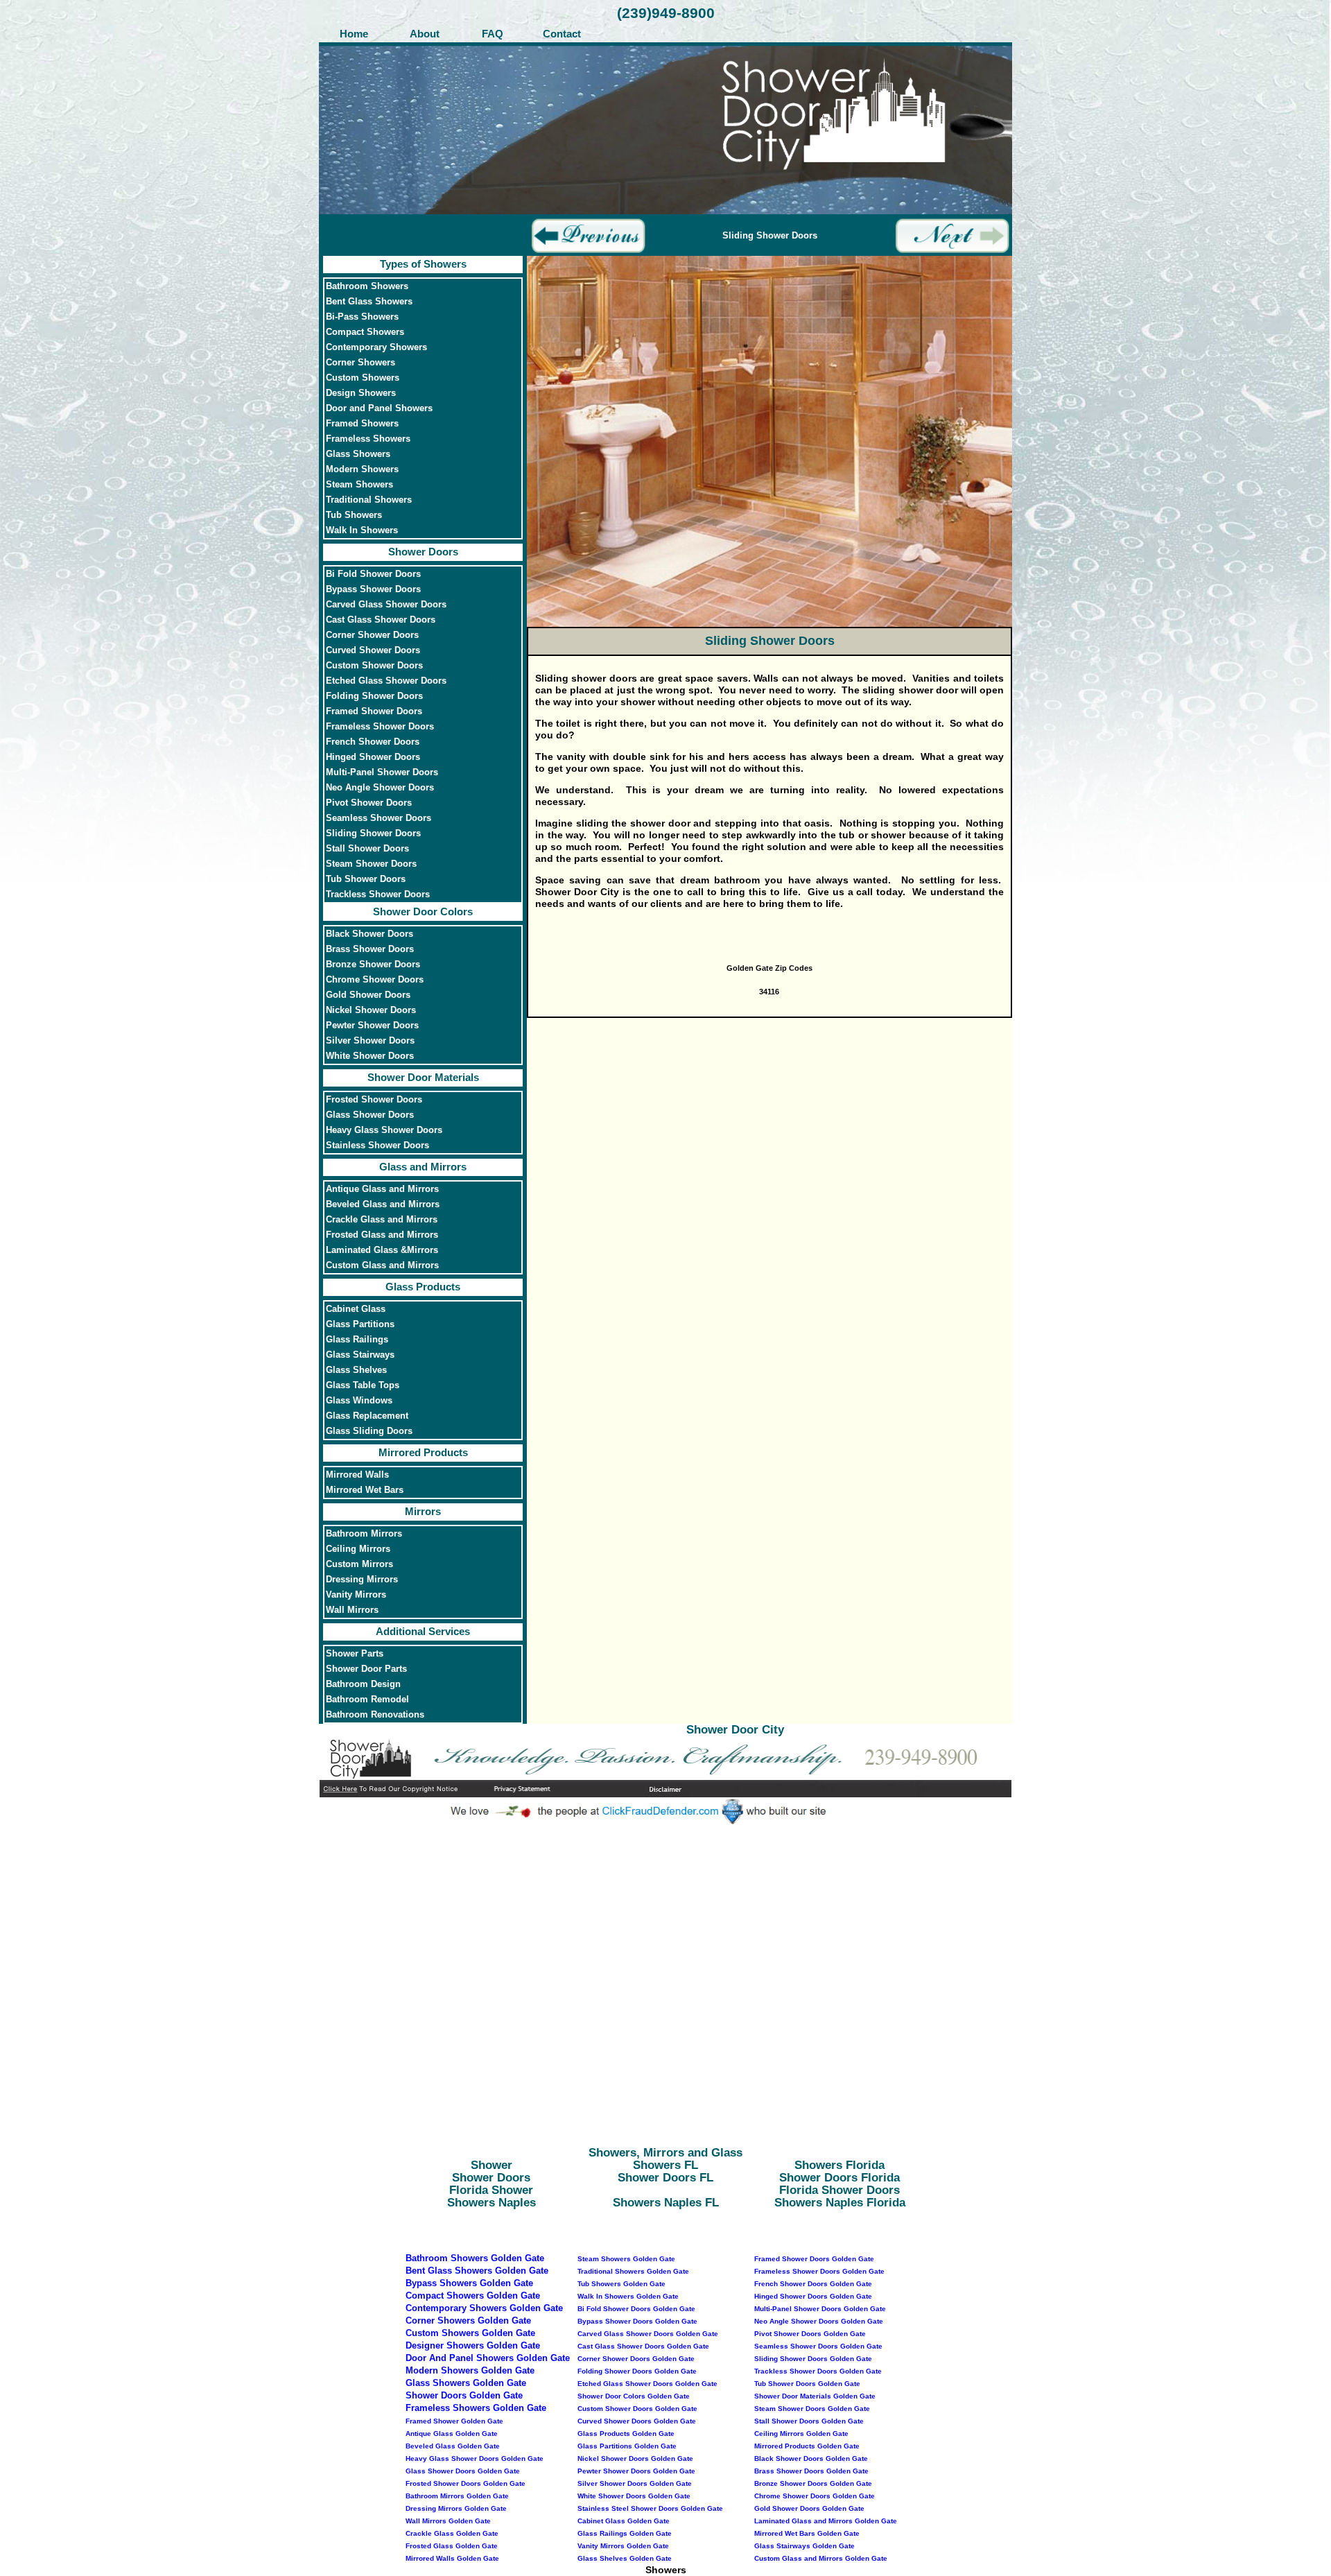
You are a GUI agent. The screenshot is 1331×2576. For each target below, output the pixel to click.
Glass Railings (357, 1340)
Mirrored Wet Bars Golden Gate (807, 2533)
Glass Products (423, 1287)
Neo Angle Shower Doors (380, 788)
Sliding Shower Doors (373, 833)
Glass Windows (359, 1401)
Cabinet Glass (356, 1309)
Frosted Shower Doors (374, 1100)
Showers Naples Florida (840, 2203)
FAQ (493, 34)
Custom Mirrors (359, 1564)
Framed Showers (362, 424)
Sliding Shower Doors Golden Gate (813, 2359)
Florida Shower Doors (840, 2190)
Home (354, 34)
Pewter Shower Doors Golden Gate (636, 2471)
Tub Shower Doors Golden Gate (807, 2384)
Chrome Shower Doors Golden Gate (815, 2496)
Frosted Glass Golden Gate (452, 2546)
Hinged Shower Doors (373, 757)
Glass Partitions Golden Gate (627, 2446)
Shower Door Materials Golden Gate (815, 2396)
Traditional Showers (369, 500)
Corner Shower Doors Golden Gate (636, 2359)
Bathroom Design (363, 1684)
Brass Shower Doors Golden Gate (811, 2471)
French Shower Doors (373, 742)
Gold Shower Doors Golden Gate (809, 2508)
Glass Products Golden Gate (626, 2434)
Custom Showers (363, 378)
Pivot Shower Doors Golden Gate (810, 2334)
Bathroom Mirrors (364, 1534)
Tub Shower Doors (366, 879)
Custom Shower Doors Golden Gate (637, 2409)
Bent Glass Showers (369, 302)
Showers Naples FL (666, 2203)
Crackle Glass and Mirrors (382, 1220)
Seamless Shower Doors (379, 818)
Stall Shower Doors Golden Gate (809, 2421)
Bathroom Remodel (367, 1700)
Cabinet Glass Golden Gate (624, 2521)
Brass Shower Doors (370, 949)
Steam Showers (359, 485)
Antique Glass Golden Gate (452, 2434)
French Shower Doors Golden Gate (813, 2284)
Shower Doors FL (665, 2178)
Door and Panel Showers (379, 408)
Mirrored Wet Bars (365, 1490)
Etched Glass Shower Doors (386, 681)
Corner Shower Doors (372, 635)
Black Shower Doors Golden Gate (811, 2458)
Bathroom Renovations (375, 1715)
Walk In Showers (362, 530)
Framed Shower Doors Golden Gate (814, 2259)
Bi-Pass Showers (362, 317)
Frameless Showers (368, 439)
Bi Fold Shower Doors (373, 574)
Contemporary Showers (376, 347)
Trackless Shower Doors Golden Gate (818, 2371)
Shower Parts (355, 1654)
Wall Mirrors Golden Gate (448, 2521)
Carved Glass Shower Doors (386, 605)
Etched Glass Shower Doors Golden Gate (647, 2384)
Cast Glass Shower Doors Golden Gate (643, 2346)
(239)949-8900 (666, 13)
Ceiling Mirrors (358, 1549)
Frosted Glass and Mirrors (382, 1235)
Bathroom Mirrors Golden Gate (457, 2496)
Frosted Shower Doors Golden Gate (466, 2483)
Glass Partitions (360, 1324)
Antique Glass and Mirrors (382, 1189)
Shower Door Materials (423, 1077)
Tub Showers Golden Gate (621, 2284)
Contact (562, 34)
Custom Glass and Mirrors (382, 1265)
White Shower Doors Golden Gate (634, 2496)
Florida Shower (491, 2190)
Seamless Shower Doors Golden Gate (818, 2346)
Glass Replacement (367, 1416)
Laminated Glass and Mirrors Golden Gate (826, 2521)
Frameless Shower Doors (380, 727)
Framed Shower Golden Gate (454, 2421)
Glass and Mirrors (423, 1167)
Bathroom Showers (367, 286)
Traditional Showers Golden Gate (633, 2271)
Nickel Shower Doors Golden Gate (635, 2458)
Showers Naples (491, 2203)
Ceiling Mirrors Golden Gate (801, 2434)
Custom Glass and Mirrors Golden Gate (821, 2558)
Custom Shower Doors (374, 666)
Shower (491, 2165)
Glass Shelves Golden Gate (625, 2558)
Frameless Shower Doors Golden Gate (819, 2271)
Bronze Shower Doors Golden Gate (813, 2483)
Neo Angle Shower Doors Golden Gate (819, 2321)
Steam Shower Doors (371, 864)
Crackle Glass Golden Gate (452, 2533)
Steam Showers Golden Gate (626, 2259)
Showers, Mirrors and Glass (665, 2153)
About (423, 34)
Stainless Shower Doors (377, 1146)
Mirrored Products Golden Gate (807, 2446)
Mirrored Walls (357, 1475)
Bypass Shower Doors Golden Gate (637, 2321)
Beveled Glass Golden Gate (453, 2446)
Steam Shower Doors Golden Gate (812, 2409)
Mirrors (423, 1511)
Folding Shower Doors (374, 696)
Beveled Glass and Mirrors (383, 1204)
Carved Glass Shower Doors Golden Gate (648, 2334)
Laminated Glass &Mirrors (382, 1250)
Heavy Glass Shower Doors (384, 1130)
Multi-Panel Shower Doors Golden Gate (820, 2309)
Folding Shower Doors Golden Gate (637, 2371)
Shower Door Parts (366, 1669)
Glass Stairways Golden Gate (804, 2546)
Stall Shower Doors (367, 849)
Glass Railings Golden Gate (625, 2533)
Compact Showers (365, 332)
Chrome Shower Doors (375, 980)
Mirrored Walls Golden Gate (452, 2558)
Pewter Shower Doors (372, 1026)
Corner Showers (360, 363)
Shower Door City (735, 1730)
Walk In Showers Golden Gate (628, 2296)
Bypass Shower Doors (373, 589)
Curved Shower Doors (373, 650)
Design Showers (361, 393)
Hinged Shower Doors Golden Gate (813, 2296)
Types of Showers (423, 264)
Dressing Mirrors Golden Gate (456, 2508)
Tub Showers (354, 515)
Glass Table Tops (363, 1385)
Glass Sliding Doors (369, 1431)
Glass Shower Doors (370, 1115)
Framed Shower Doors (374, 711)
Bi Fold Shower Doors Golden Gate (636, 2309)
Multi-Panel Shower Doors (382, 772)
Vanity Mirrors (356, 1595)
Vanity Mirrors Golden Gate (623, 2546)
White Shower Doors (370, 1056)
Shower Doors (423, 552)
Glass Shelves (356, 1370)
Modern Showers (362, 469)
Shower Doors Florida (840, 2178)
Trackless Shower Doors (378, 894)
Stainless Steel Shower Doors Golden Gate (650, 2508)
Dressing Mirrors (362, 1580)
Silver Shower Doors (370, 1041)
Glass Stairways (360, 1355)
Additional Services (423, 1631)
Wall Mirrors (352, 1610)
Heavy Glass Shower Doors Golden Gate (475, 2458)
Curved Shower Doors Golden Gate (637, 2421)
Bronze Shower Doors (373, 965)
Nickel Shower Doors (371, 1010)
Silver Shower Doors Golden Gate (635, 2483)
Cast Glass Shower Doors (381, 620)
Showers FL (665, 2165)
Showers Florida (840, 2165)
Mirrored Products (423, 1452)
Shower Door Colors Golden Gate (634, 2396)
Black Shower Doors (369, 934)
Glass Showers (358, 454)
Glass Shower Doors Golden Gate (463, 2471)
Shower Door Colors (423, 911)
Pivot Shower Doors (369, 803)
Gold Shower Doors (368, 995)
